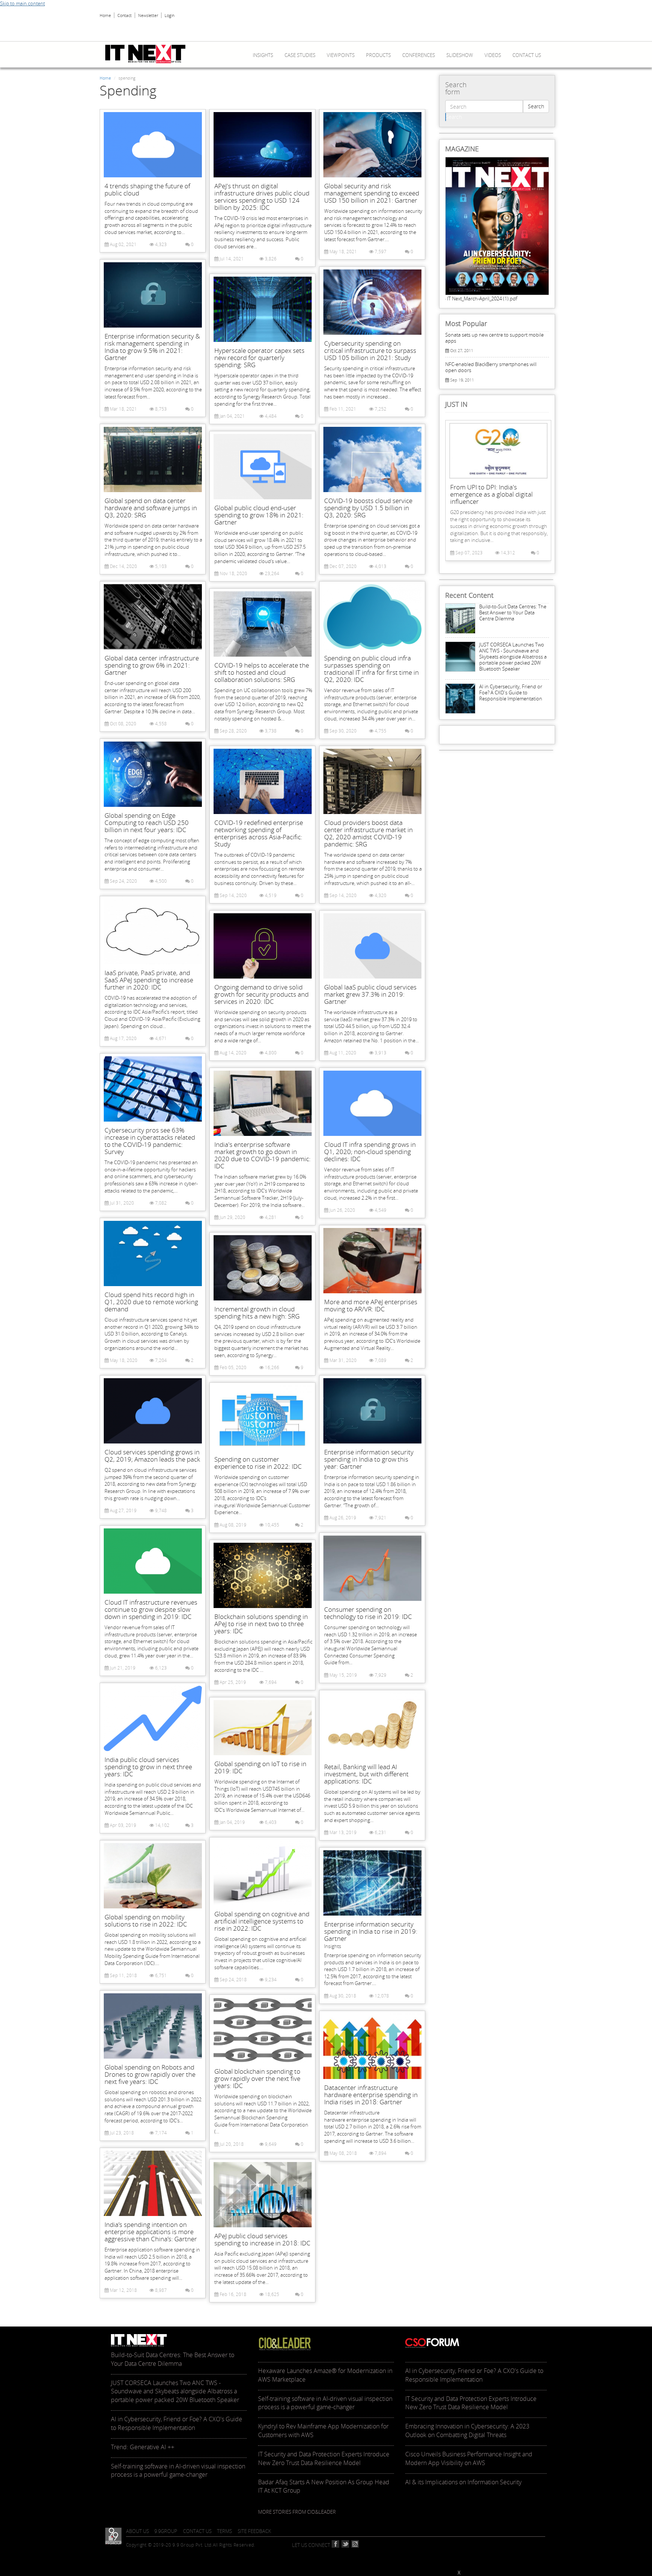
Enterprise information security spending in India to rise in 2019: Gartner (371, 1931)
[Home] (148, 54)
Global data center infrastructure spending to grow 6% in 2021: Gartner (152, 665)
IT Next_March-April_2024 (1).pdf (482, 299)
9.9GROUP (166, 2531)
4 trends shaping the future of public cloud (147, 189)
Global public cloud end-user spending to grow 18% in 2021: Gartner (259, 515)
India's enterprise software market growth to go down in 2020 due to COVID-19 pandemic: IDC (262, 1155)
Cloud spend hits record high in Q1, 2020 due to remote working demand (151, 1302)
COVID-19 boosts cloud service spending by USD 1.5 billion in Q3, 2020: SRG (368, 508)
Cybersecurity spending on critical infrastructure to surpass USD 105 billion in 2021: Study (370, 350)
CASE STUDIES (300, 55)
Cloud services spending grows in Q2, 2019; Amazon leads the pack (152, 1456)
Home (105, 15)
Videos (493, 55)
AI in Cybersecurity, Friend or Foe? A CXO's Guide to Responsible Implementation (511, 692)
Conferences (419, 55)
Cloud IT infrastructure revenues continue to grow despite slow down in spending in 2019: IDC (151, 1609)
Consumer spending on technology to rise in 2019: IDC (368, 1613)
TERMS (225, 2531)
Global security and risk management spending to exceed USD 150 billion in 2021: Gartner (372, 193)
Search (536, 106)
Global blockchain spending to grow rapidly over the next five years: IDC (257, 2078)
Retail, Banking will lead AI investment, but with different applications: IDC (366, 1774)
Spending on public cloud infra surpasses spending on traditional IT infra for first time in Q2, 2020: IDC (371, 669)
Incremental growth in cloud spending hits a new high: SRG (257, 1313)
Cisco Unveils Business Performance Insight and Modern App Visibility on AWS (469, 2458)
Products (378, 55)
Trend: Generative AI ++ (143, 2447)
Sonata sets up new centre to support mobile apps (494, 338)
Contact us (527, 55)
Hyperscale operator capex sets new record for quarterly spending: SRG (259, 358)
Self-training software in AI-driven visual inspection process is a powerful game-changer (178, 2471)
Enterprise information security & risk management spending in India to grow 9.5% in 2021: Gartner (152, 347)
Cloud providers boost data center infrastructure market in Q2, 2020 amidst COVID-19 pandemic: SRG (368, 833)
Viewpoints (341, 55)
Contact (125, 15)
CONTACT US (197, 2531)
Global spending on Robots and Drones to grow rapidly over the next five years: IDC (150, 2074)
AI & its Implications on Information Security (463, 2482)
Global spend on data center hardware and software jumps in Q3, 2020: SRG (151, 508)
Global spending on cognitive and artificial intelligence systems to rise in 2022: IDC (262, 1921)
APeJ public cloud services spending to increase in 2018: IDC (262, 2239)
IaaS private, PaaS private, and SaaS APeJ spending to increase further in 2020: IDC (149, 980)
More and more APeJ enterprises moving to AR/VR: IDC (371, 1305)
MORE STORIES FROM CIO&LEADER (297, 2512)
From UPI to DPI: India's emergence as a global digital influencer (491, 494)
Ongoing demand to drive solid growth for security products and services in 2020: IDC (261, 994)
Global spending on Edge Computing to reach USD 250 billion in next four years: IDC (147, 823)
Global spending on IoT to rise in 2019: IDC (260, 1767)
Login (169, 15)
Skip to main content (22, 3)
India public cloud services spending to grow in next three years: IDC (148, 1767)
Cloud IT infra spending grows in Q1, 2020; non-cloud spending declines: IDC (370, 1152)
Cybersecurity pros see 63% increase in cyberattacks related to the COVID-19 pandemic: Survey (150, 1141)
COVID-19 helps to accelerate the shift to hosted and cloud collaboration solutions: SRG (262, 672)
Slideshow (460, 55)
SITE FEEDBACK (254, 2531)
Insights (263, 55)
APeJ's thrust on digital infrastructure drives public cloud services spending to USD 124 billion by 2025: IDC (262, 197)
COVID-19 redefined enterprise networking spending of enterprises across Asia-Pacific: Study (259, 833)
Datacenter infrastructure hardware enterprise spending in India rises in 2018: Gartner (371, 2095)
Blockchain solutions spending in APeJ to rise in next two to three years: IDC (261, 1624)
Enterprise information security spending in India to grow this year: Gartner (369, 1459)
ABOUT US (138, 2531)
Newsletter (148, 15)
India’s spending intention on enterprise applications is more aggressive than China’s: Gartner (151, 2232)
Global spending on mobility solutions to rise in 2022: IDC (146, 1920)
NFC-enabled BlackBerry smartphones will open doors (491, 367)
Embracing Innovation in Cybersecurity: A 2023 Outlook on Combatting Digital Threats (467, 2431)
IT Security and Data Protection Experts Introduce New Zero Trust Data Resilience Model (324, 2458)
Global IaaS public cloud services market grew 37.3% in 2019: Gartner (370, 994)
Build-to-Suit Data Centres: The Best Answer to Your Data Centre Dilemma (513, 612)
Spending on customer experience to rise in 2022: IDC (258, 1463)
